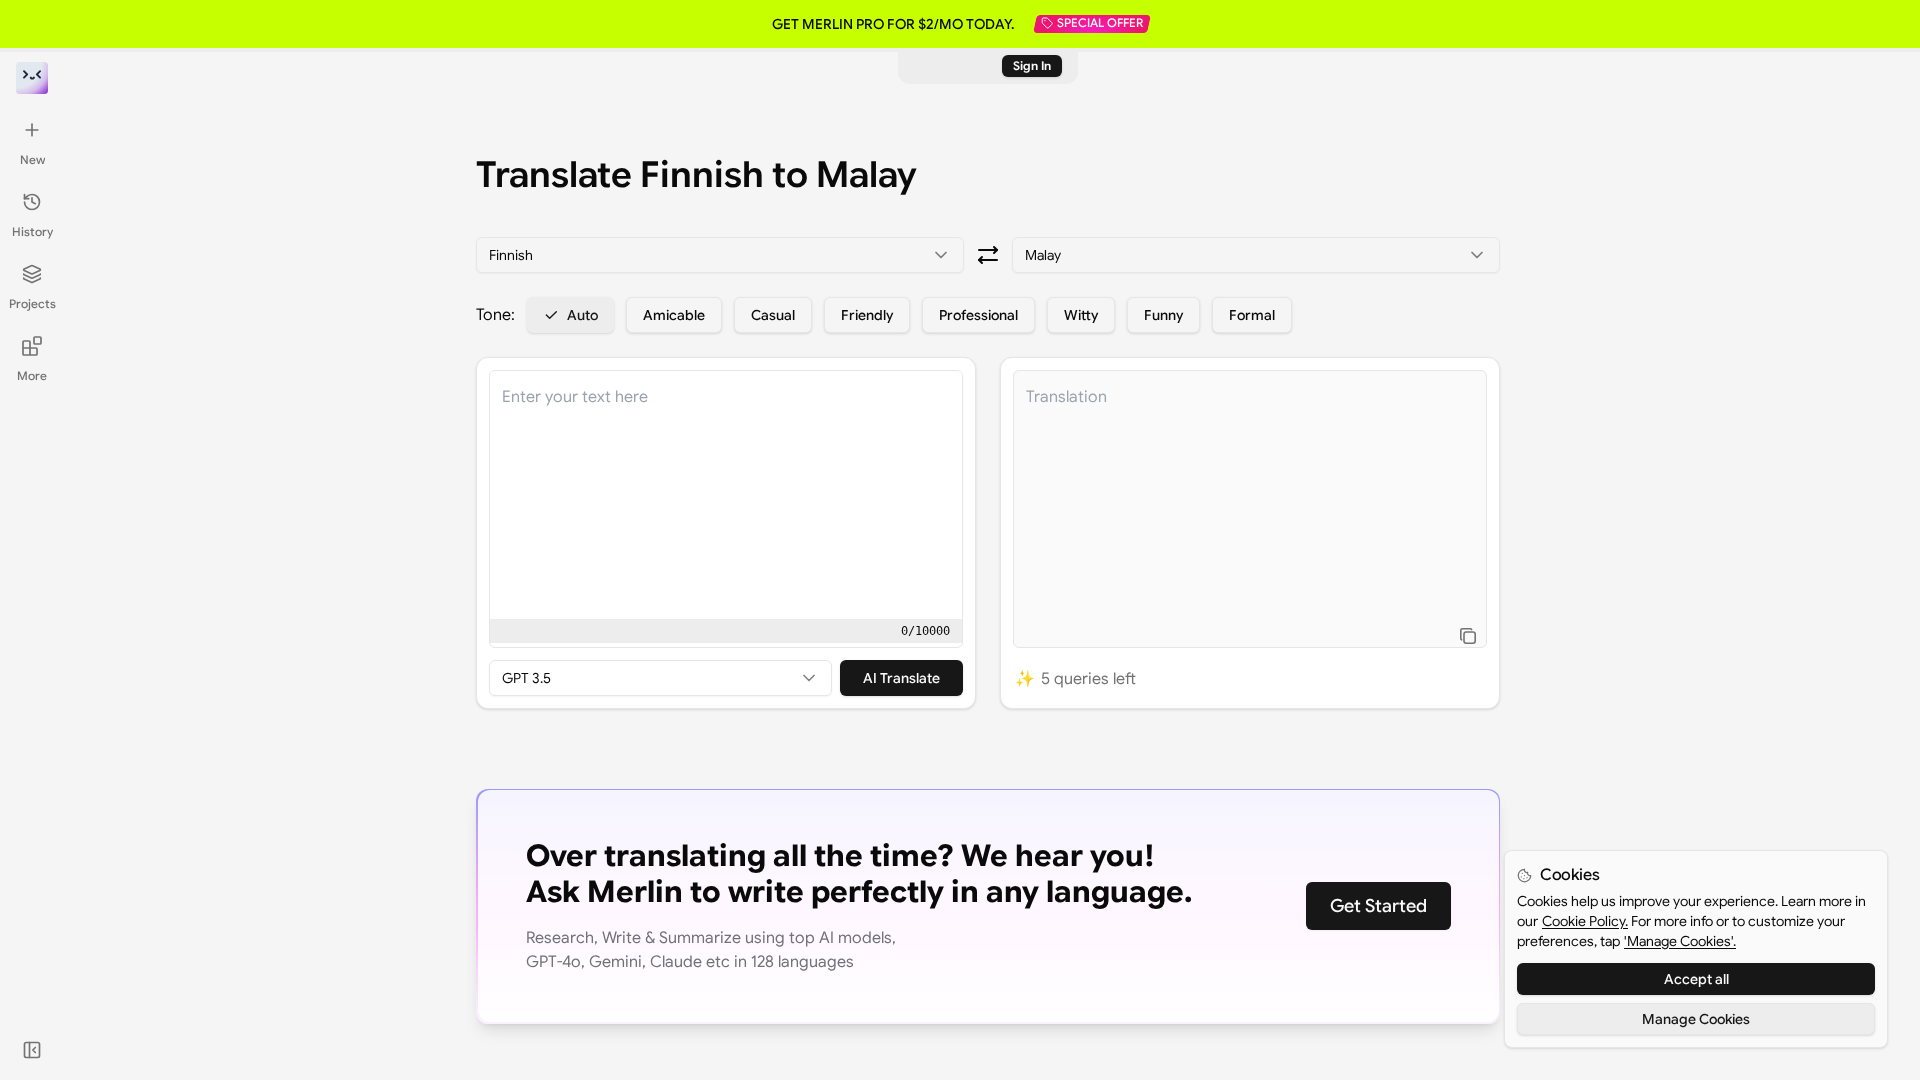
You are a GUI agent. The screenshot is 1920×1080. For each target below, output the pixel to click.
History (32, 231)
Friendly (867, 315)
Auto (582, 315)
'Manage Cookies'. (1680, 941)
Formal (1252, 315)
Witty (1081, 315)
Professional (978, 315)
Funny (1163, 315)
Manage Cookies (1696, 1019)
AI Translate (901, 678)
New (32, 159)
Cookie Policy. (1585, 921)
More (32, 375)
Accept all (1696, 979)
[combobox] (720, 255)
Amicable (674, 315)
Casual (773, 315)
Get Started (1378, 906)
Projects (32, 303)
